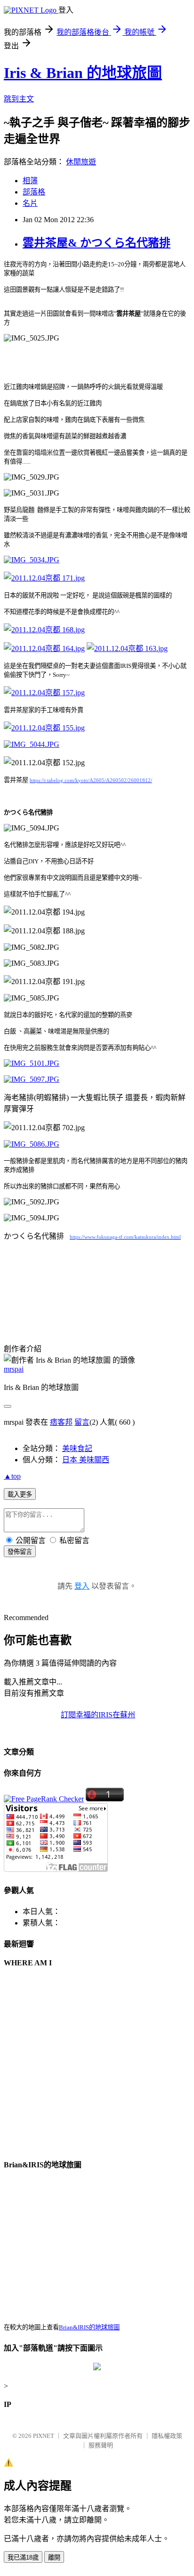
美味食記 (77, 1448)
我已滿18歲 (23, 2557)
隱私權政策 (167, 2436)
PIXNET (44, 2436)
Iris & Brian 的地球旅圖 (83, 73)
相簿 (30, 181)
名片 (30, 203)
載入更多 (20, 1494)
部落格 (34, 192)
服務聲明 (101, 2445)
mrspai (14, 1369)
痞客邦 (61, 1422)
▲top (12, 1476)
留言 (82, 1422)
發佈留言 (20, 1552)
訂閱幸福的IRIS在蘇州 (98, 1715)
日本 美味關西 (86, 1460)
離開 (54, 2557)
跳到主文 (19, 99)
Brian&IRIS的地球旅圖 (89, 2327)
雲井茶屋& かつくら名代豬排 (97, 243)
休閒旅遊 (81, 162)
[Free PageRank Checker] (44, 1799)
